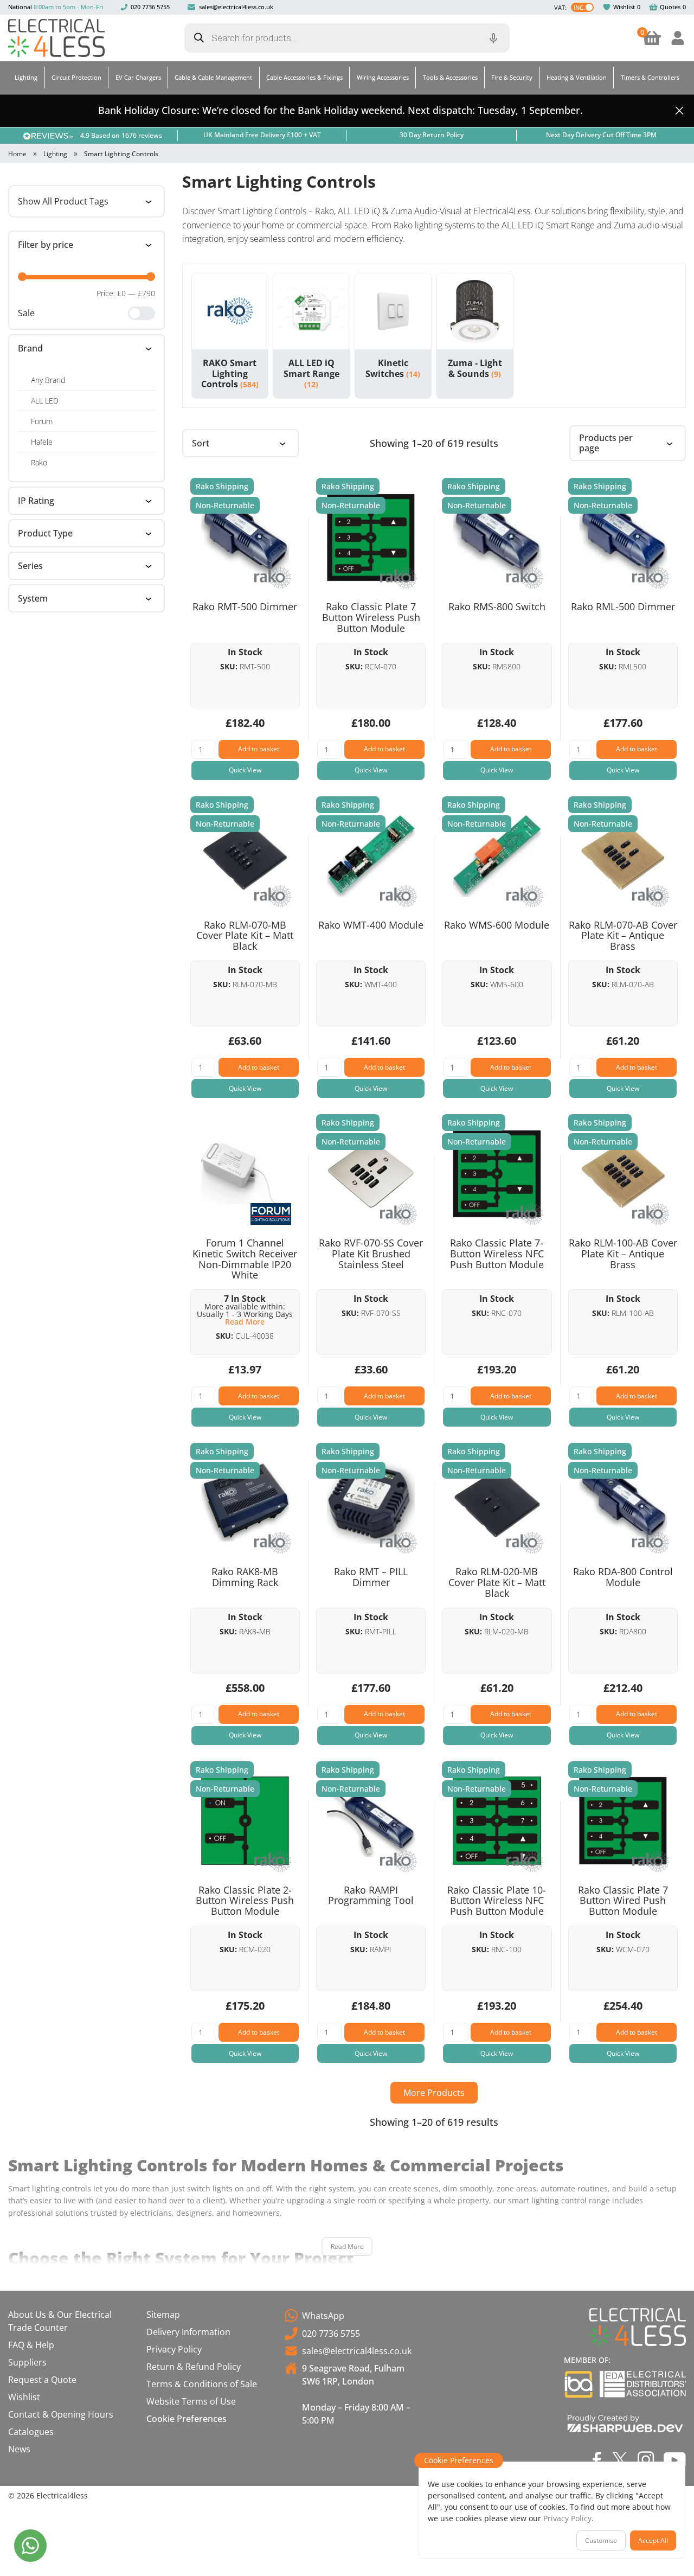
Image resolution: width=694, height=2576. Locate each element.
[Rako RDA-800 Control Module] (623, 1503)
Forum (42, 421)
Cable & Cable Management (213, 77)
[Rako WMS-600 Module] (497, 856)
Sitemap (163, 2315)
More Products (434, 2093)
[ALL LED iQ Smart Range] (311, 312)
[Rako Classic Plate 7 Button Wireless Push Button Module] (371, 538)
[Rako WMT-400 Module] (371, 856)
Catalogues (31, 2432)
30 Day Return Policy (432, 135)
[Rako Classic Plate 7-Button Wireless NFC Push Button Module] (497, 1174)
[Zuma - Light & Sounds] (475, 312)
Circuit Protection (76, 77)
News (19, 2449)
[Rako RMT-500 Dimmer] (245, 538)
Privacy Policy (174, 2349)
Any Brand (48, 380)
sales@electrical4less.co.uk (236, 7)
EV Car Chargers (138, 77)
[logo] (56, 38)
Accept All (653, 2540)
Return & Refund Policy (194, 2367)
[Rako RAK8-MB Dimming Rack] (245, 1503)
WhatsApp (323, 2316)
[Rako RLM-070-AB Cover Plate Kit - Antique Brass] (623, 856)
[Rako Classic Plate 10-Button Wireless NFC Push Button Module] (497, 1821)
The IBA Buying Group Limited (579, 2384)
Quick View (245, 770)
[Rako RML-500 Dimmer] (623, 538)
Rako (39, 462)
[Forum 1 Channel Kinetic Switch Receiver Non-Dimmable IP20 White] (245, 1174)
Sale (26, 313)
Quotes (670, 7)
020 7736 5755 (150, 7)
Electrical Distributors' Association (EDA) (643, 2384)
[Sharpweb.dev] (625, 2423)
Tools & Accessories (450, 77)
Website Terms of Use (191, 2401)
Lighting (26, 77)
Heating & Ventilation (577, 77)
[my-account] (678, 38)
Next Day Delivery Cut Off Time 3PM (601, 135)
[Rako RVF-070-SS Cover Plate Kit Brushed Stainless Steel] (371, 1174)
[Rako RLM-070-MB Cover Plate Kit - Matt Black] (245, 856)
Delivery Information (188, 2332)
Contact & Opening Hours (61, 2414)
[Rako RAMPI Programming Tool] (371, 1821)
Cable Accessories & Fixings (304, 77)
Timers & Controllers (650, 77)
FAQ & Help (31, 2345)
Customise (601, 2540)
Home (17, 154)
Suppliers (27, 2362)
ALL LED (45, 401)
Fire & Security (512, 77)
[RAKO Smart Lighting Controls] (230, 312)
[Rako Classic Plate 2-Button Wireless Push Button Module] (245, 1821)
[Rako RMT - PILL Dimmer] (371, 1503)
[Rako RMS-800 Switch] (497, 538)
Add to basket (259, 749)
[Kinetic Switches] (393, 312)
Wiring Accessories (383, 77)
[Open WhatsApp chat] (30, 2546)
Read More (347, 2246)
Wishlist (624, 7)
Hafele (42, 442)
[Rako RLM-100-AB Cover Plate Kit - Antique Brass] (623, 1174)
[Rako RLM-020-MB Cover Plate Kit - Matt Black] (497, 1503)
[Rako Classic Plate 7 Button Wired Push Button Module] (623, 1821)
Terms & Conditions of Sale (202, 2384)
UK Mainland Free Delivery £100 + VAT (262, 135)
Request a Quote (42, 2380)
